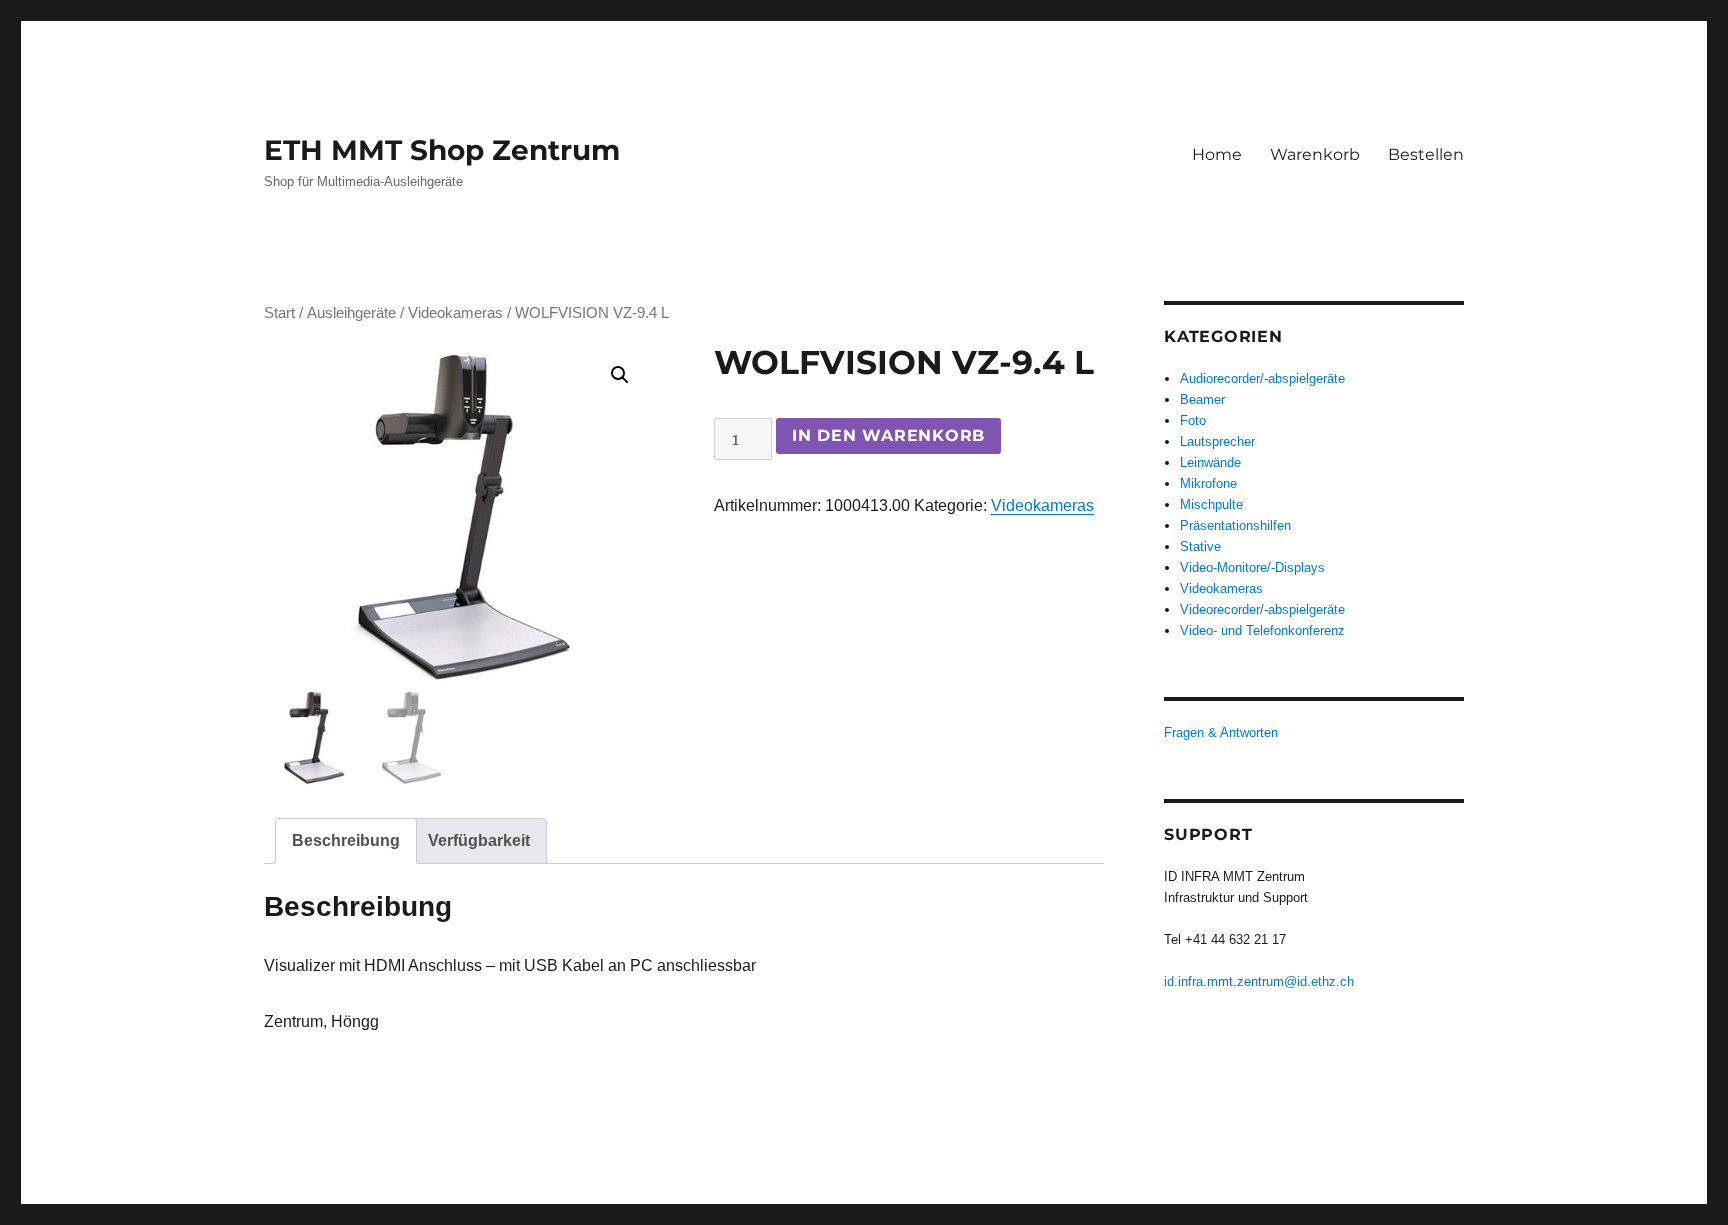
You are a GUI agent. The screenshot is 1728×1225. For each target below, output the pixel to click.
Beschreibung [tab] (346, 840)
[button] (620, 375)
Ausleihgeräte (351, 313)
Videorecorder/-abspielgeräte (1262, 609)
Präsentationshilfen (1235, 525)
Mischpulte (1211, 504)
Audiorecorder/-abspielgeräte (1262, 378)
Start (279, 313)
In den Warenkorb (888, 435)
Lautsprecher (1217, 441)
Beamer (1202, 399)
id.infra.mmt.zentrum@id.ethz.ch (1259, 981)
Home (1217, 154)
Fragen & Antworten (1221, 732)
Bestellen (1426, 154)
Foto (1193, 420)
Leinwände (1210, 462)
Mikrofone (1208, 483)
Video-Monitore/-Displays (1252, 567)
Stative (1200, 546)
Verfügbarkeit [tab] (479, 840)
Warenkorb (1315, 154)
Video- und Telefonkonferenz (1262, 630)
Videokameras (455, 313)
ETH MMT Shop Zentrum (442, 150)
